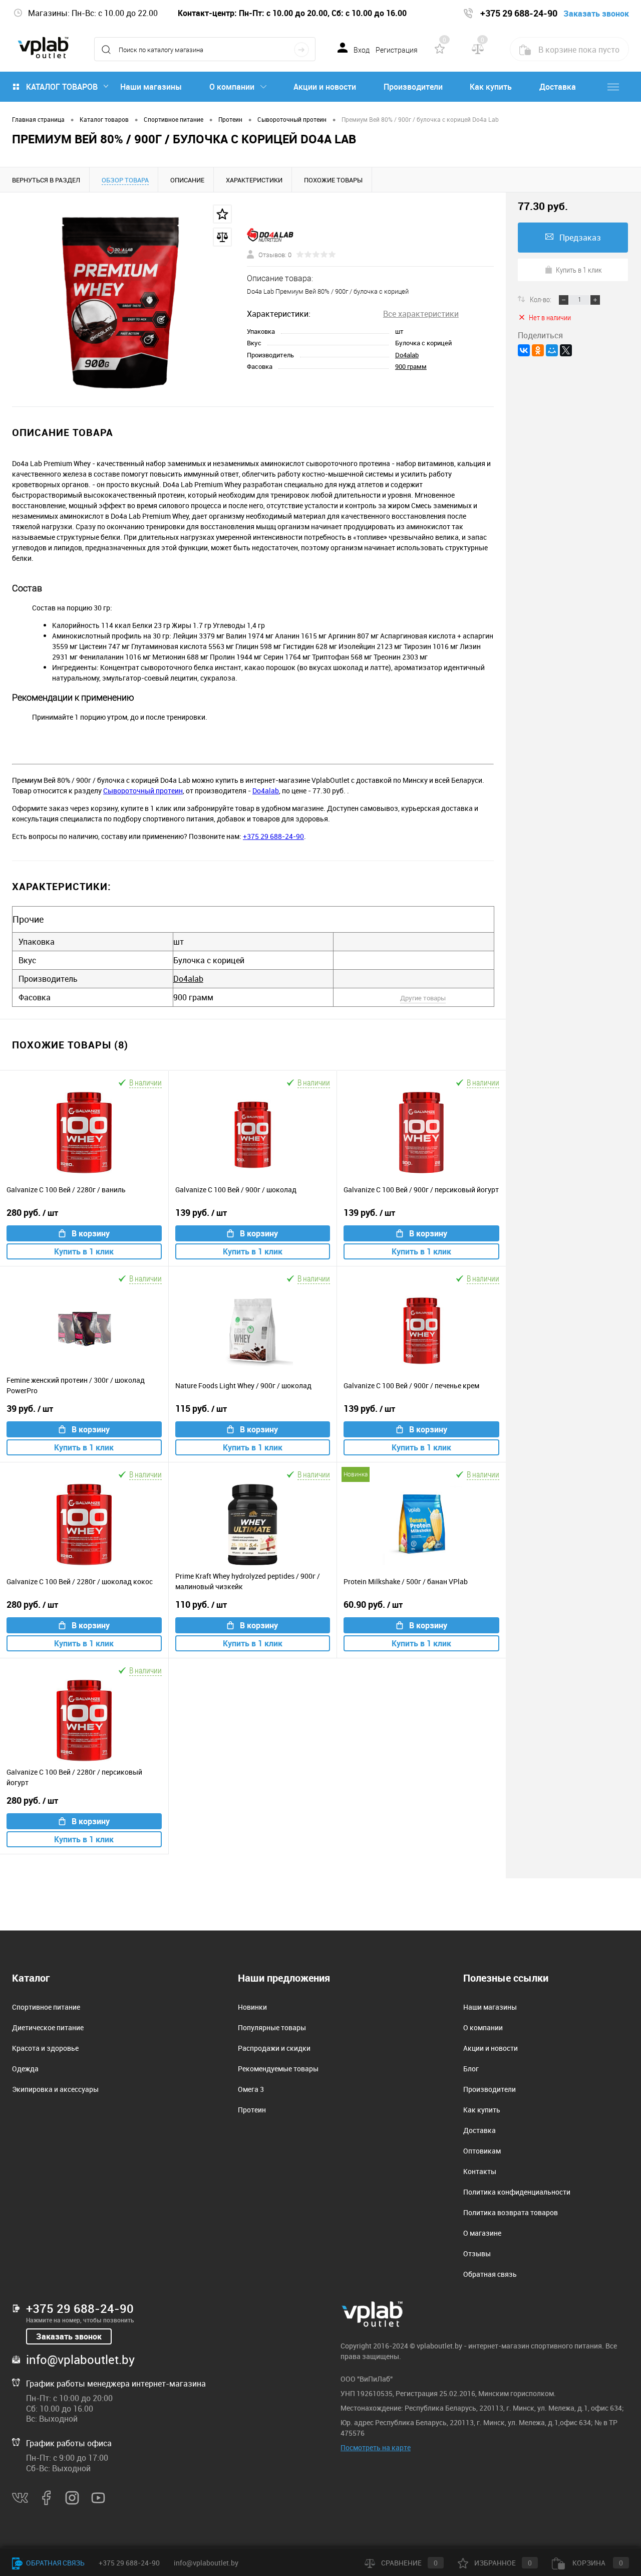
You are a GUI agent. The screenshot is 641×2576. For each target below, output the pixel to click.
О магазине (482, 2233)
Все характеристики (421, 314)
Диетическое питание (48, 2027)
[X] (566, 350)
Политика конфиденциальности (517, 2192)
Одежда (25, 2069)
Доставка (558, 87)
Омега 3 (251, 2089)
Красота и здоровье (45, 2048)
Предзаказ (580, 238)
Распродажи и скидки (274, 2048)
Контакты (480, 2171)
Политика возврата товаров (511, 2212)
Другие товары (423, 998)
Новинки (252, 2007)
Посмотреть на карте (376, 2447)
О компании (232, 87)
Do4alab (407, 355)
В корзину (91, 1233)
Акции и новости (325, 87)
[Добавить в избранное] (222, 214)
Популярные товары (272, 2027)
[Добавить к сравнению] (222, 237)
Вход (362, 50)
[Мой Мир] (552, 350)
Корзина (597, 2563)
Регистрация (397, 50)
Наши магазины (151, 87)
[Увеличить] (123, 299)
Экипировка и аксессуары (55, 2089)
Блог (471, 2069)
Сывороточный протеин (143, 791)
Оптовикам (482, 2151)
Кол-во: (541, 299)
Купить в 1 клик (84, 1251)
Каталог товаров (62, 87)
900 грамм (411, 366)
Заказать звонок (69, 2336)
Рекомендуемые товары (278, 2069)
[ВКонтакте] (524, 350)
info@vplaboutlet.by (80, 2359)
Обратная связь (490, 2274)
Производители (413, 87)
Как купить (491, 87)
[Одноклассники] (538, 350)
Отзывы (477, 2253)
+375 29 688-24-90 (273, 836)
